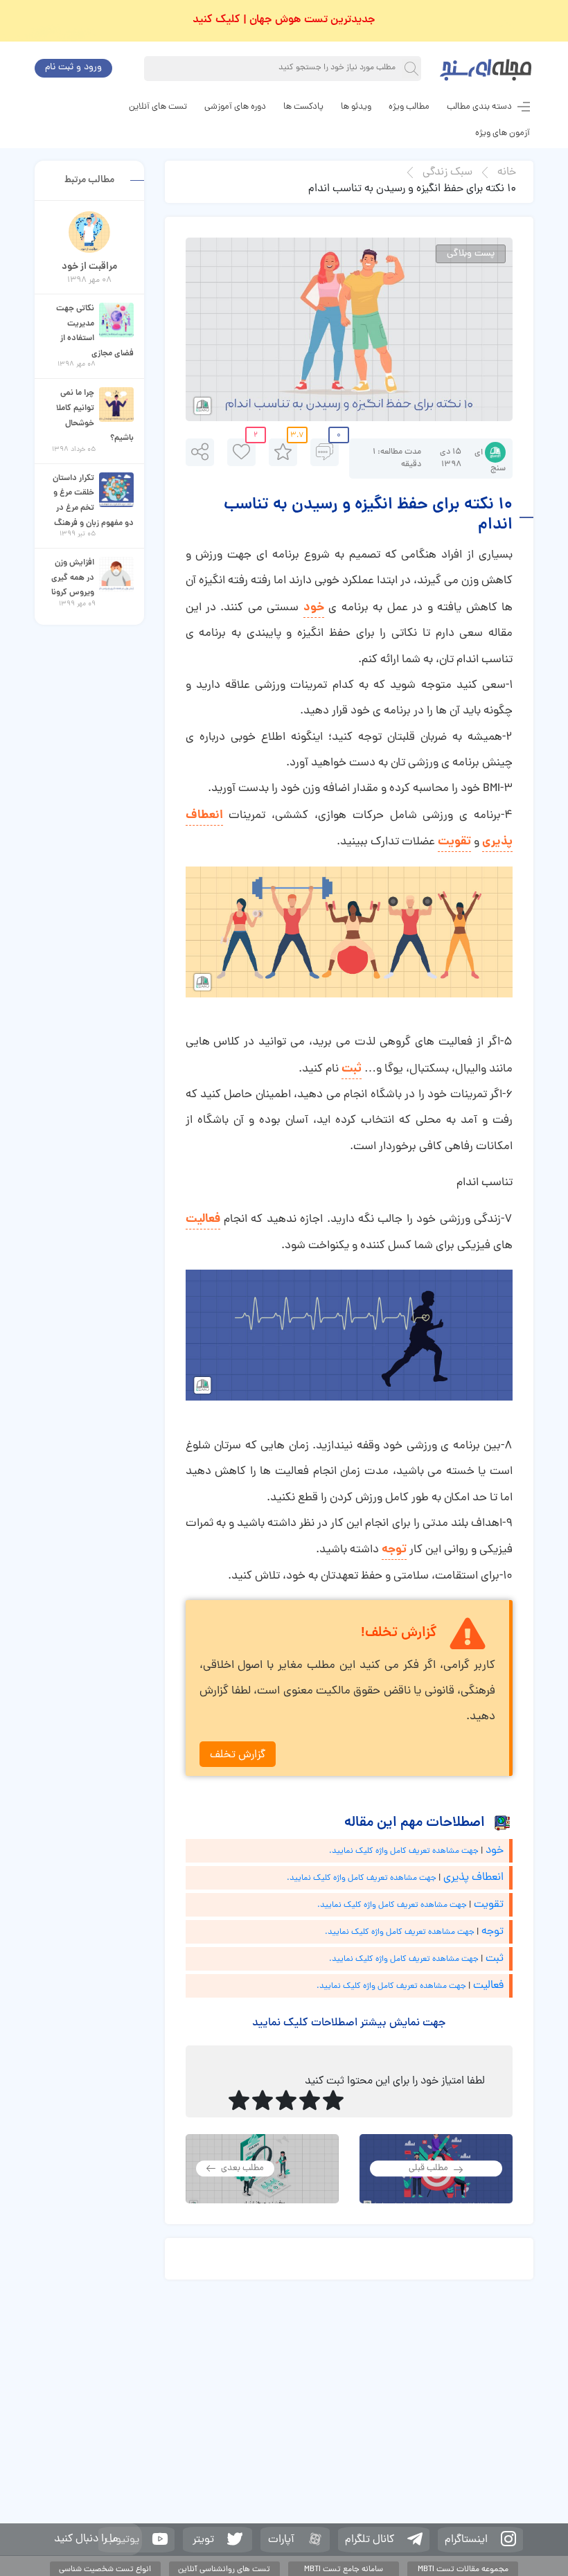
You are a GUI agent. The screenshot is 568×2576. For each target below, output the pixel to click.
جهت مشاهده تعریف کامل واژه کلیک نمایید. (404, 1851)
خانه (507, 172)
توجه (394, 1550)
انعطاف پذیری (473, 1878)
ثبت (352, 1069)
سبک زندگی (447, 172)
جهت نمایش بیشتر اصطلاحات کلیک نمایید (349, 2023)
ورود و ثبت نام (73, 68)
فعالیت (203, 1219)
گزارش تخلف (238, 1755)
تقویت (454, 842)
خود (314, 608)
